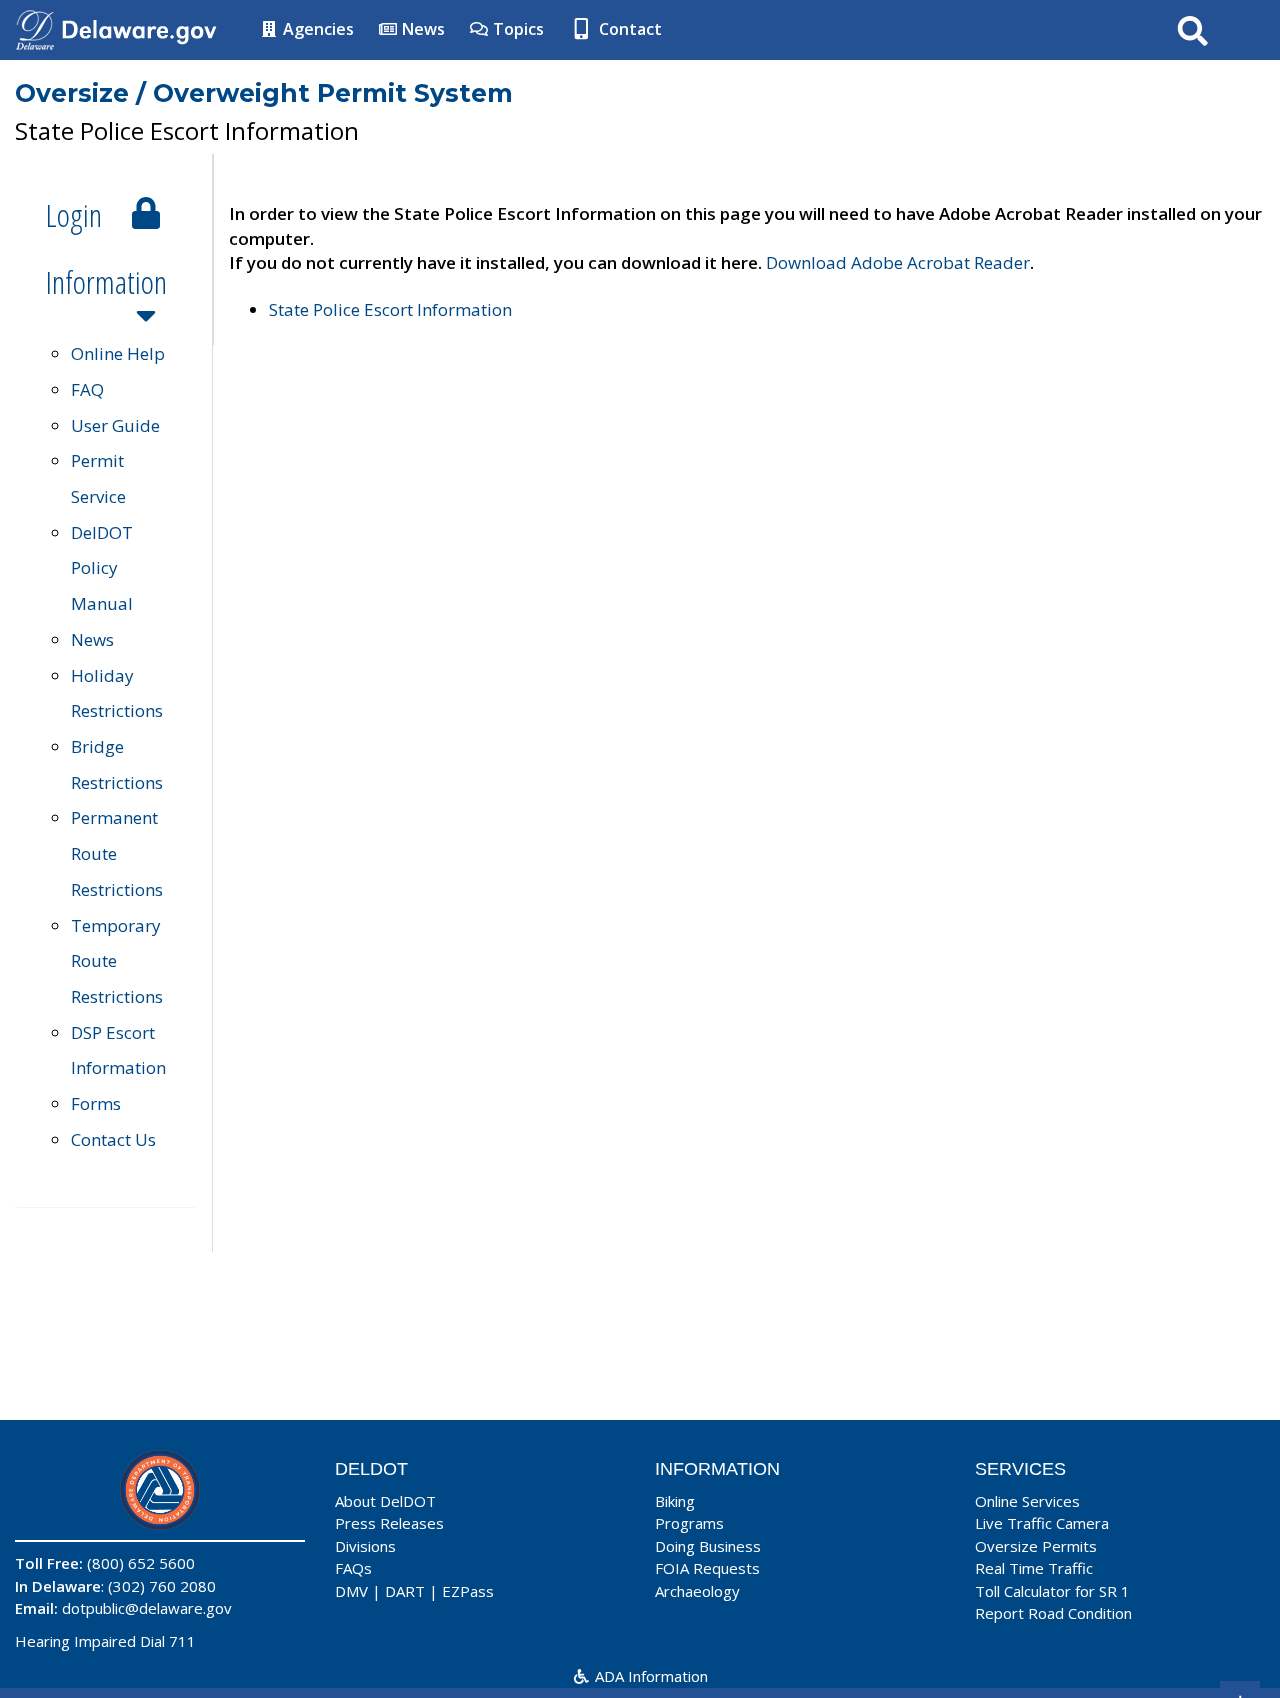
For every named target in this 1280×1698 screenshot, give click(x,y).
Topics (516, 29)
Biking (675, 1501)
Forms (96, 1103)
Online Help (118, 353)
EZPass (468, 1591)
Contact (628, 29)
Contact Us (113, 1139)
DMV (351, 1591)
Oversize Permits (1036, 1546)
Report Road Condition (1053, 1613)
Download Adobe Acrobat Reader (898, 262)
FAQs (353, 1568)
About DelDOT (385, 1501)
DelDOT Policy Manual (102, 568)
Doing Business (708, 1546)
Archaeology (697, 1591)
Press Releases (389, 1523)
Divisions (365, 1546)
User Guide (115, 425)
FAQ (87, 389)
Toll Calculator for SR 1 (1052, 1591)
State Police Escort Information (390, 309)
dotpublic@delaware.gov (147, 1608)
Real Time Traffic (1034, 1568)
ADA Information (649, 1676)
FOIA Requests (707, 1568)
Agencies (316, 29)
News (421, 29)
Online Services (1027, 1501)
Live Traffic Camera (1042, 1523)
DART (405, 1591)
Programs (689, 1523)
